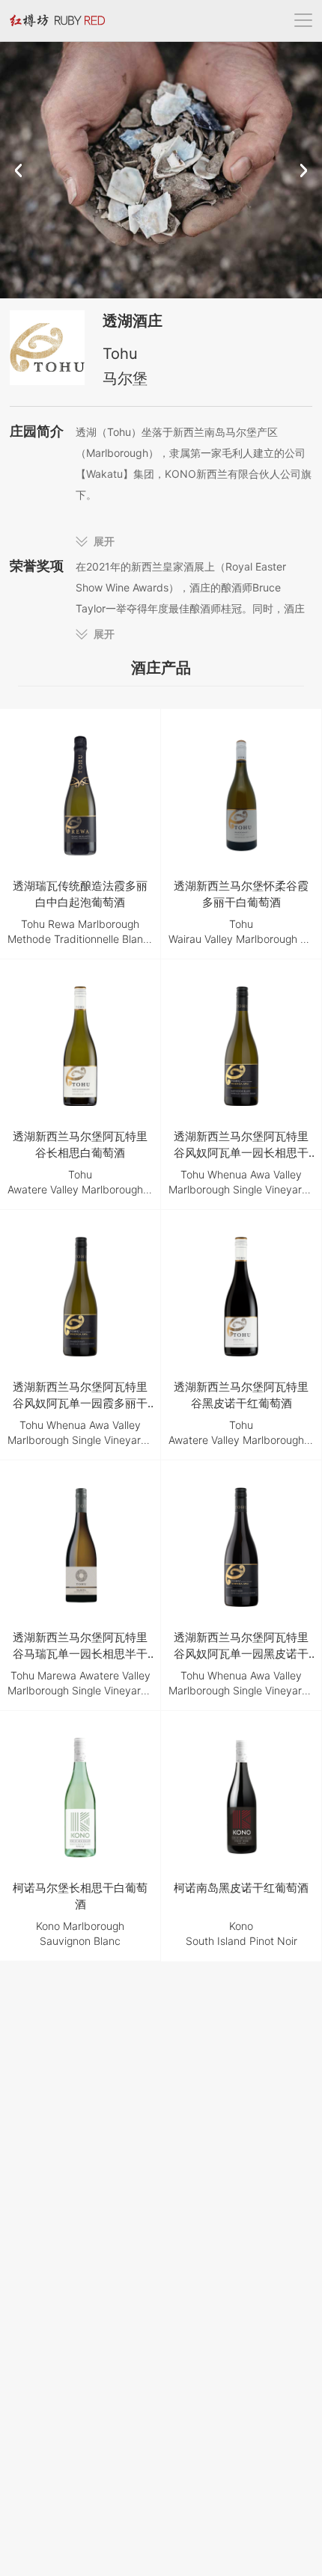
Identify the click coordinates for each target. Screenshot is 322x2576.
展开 (104, 541)
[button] (18, 170)
